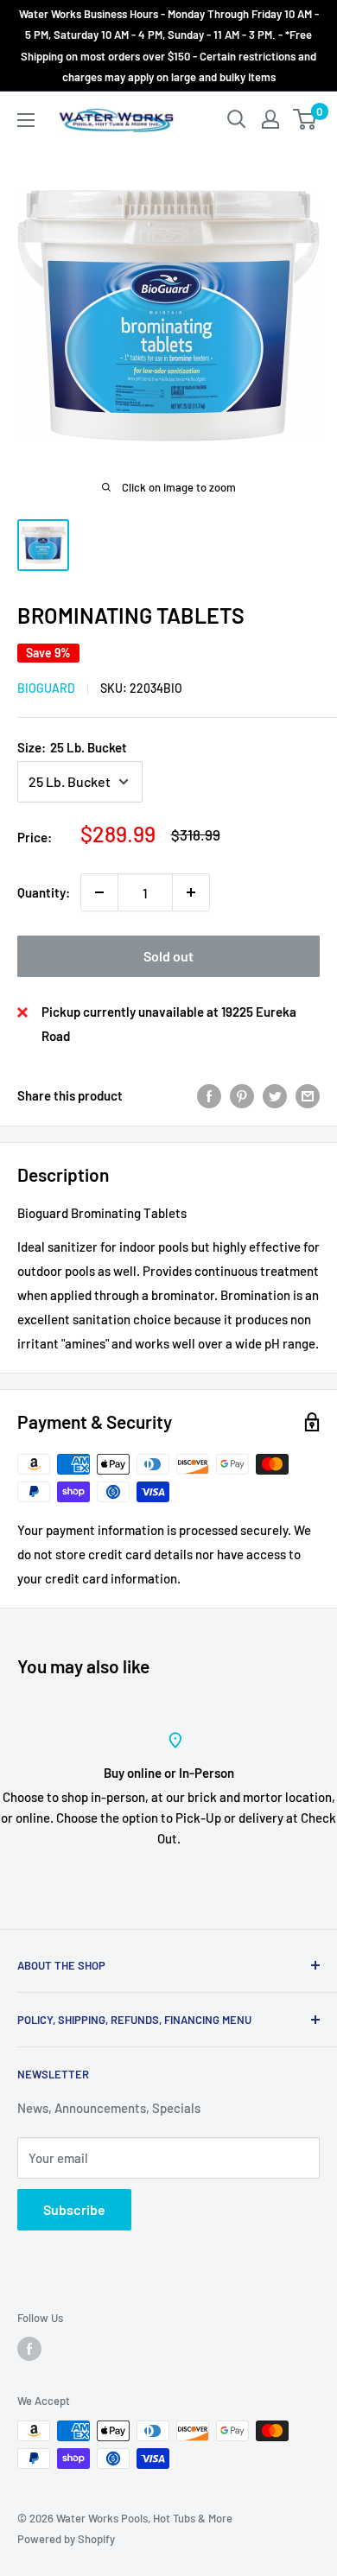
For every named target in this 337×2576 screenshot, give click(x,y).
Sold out (168, 956)
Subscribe (74, 2209)
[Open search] (237, 119)
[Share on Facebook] (209, 1095)
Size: (72, 747)
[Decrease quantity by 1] (99, 892)
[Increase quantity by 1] (191, 892)
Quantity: (44, 892)
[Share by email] (308, 1095)
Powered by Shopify (66, 2539)
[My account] (270, 119)
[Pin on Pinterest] (242, 1095)
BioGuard (46, 688)
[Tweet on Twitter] (275, 1095)
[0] (305, 119)
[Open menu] (26, 120)
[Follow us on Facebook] (29, 2349)
